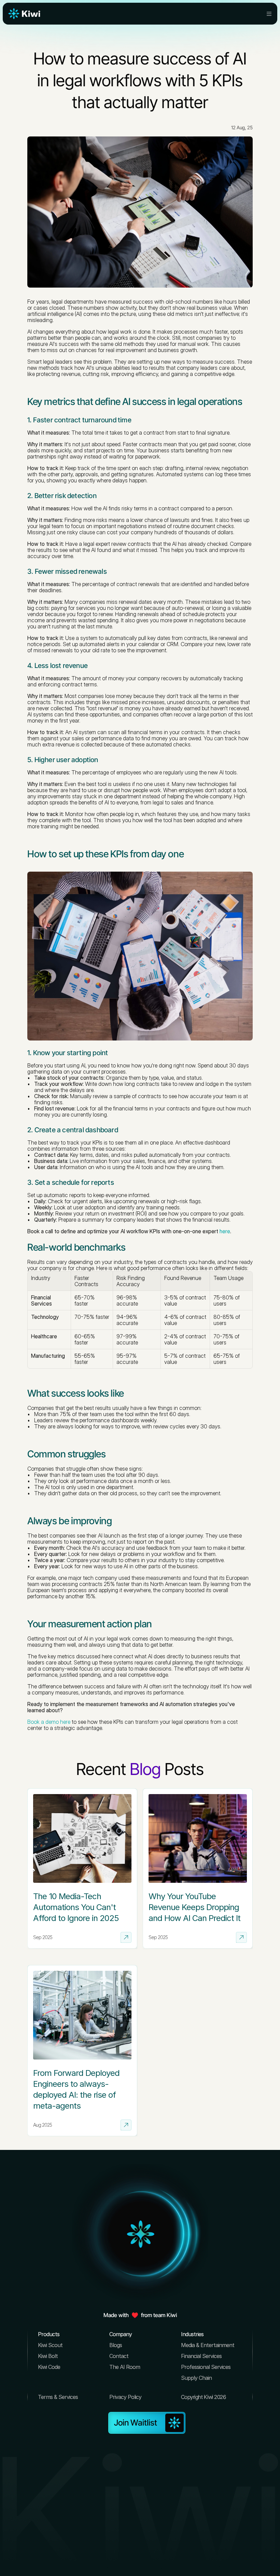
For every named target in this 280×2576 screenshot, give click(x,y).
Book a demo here (49, 1722)
